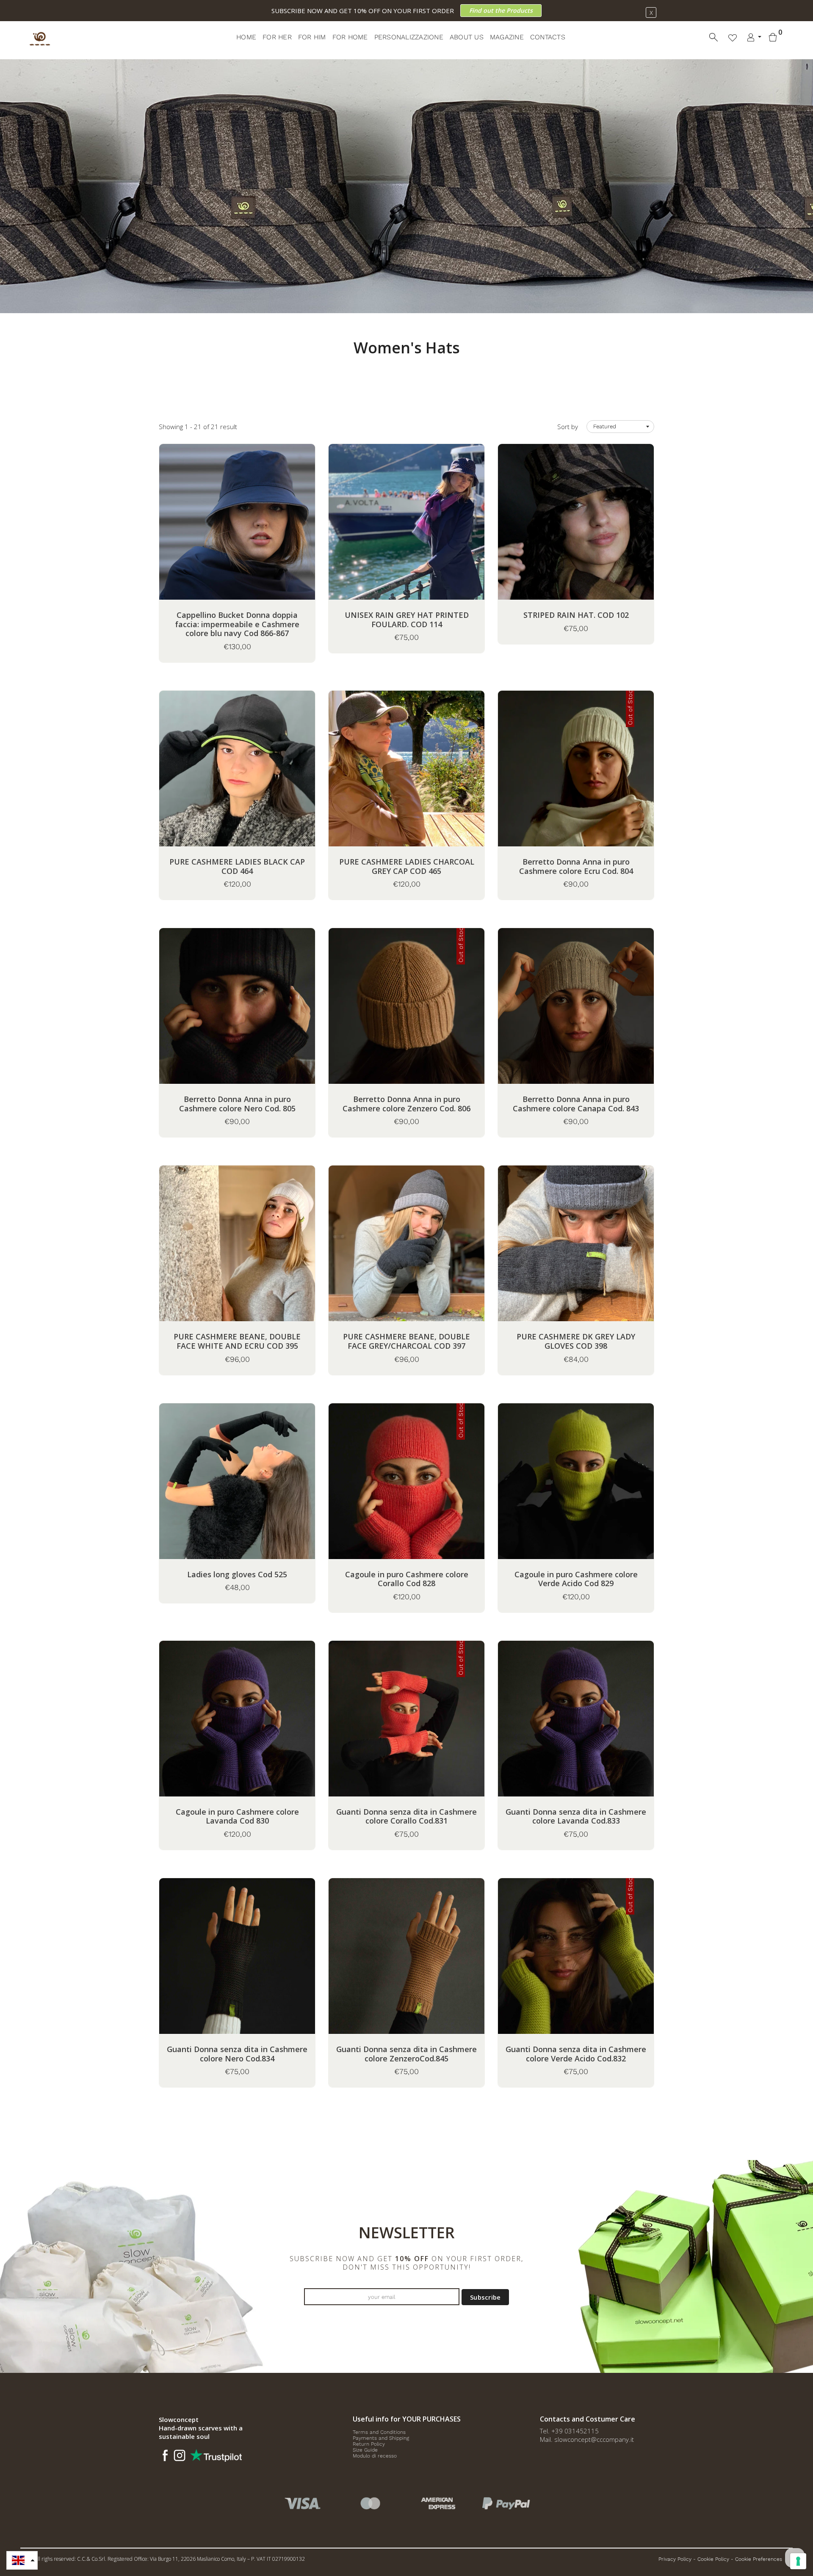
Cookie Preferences (759, 2559)
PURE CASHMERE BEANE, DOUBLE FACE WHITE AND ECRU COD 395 (237, 1341)
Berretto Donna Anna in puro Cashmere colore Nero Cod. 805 (237, 1104)
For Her (277, 37)
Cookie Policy (713, 2559)
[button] (22, 2560)
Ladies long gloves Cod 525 (237, 1575)
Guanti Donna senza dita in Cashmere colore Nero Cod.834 (237, 2054)
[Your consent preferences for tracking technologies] (798, 2561)
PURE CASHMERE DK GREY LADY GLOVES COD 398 (576, 1341)
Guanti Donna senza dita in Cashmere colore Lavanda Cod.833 (576, 1817)
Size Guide (365, 2450)
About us (467, 37)
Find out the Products (501, 10)
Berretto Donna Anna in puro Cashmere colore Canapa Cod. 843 (576, 1104)
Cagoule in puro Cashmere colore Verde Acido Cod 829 (576, 1579)
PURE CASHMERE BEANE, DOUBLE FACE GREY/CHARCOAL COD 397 (406, 1341)
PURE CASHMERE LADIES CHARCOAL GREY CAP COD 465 (407, 866)
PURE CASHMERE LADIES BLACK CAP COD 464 (237, 866)
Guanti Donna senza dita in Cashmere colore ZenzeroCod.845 (406, 2054)
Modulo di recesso (375, 2456)
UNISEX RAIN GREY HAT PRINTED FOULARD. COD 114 (407, 620)
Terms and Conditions (379, 2432)
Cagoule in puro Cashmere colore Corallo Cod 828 (407, 1579)
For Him (312, 37)
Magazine (507, 37)
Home (246, 37)
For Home (350, 37)
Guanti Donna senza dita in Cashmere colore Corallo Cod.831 (406, 1817)
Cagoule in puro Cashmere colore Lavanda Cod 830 (237, 1817)
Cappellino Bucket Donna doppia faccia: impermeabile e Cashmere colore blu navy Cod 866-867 (237, 624)
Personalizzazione (409, 37)
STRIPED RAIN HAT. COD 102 (576, 615)
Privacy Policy (675, 2559)
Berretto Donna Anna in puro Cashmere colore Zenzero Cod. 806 (406, 1104)
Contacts (548, 37)
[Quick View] (259, 534)
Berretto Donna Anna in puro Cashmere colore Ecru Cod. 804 (576, 866)
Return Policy (369, 2444)
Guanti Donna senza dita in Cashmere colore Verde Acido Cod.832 (576, 2054)
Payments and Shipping (381, 2438)
